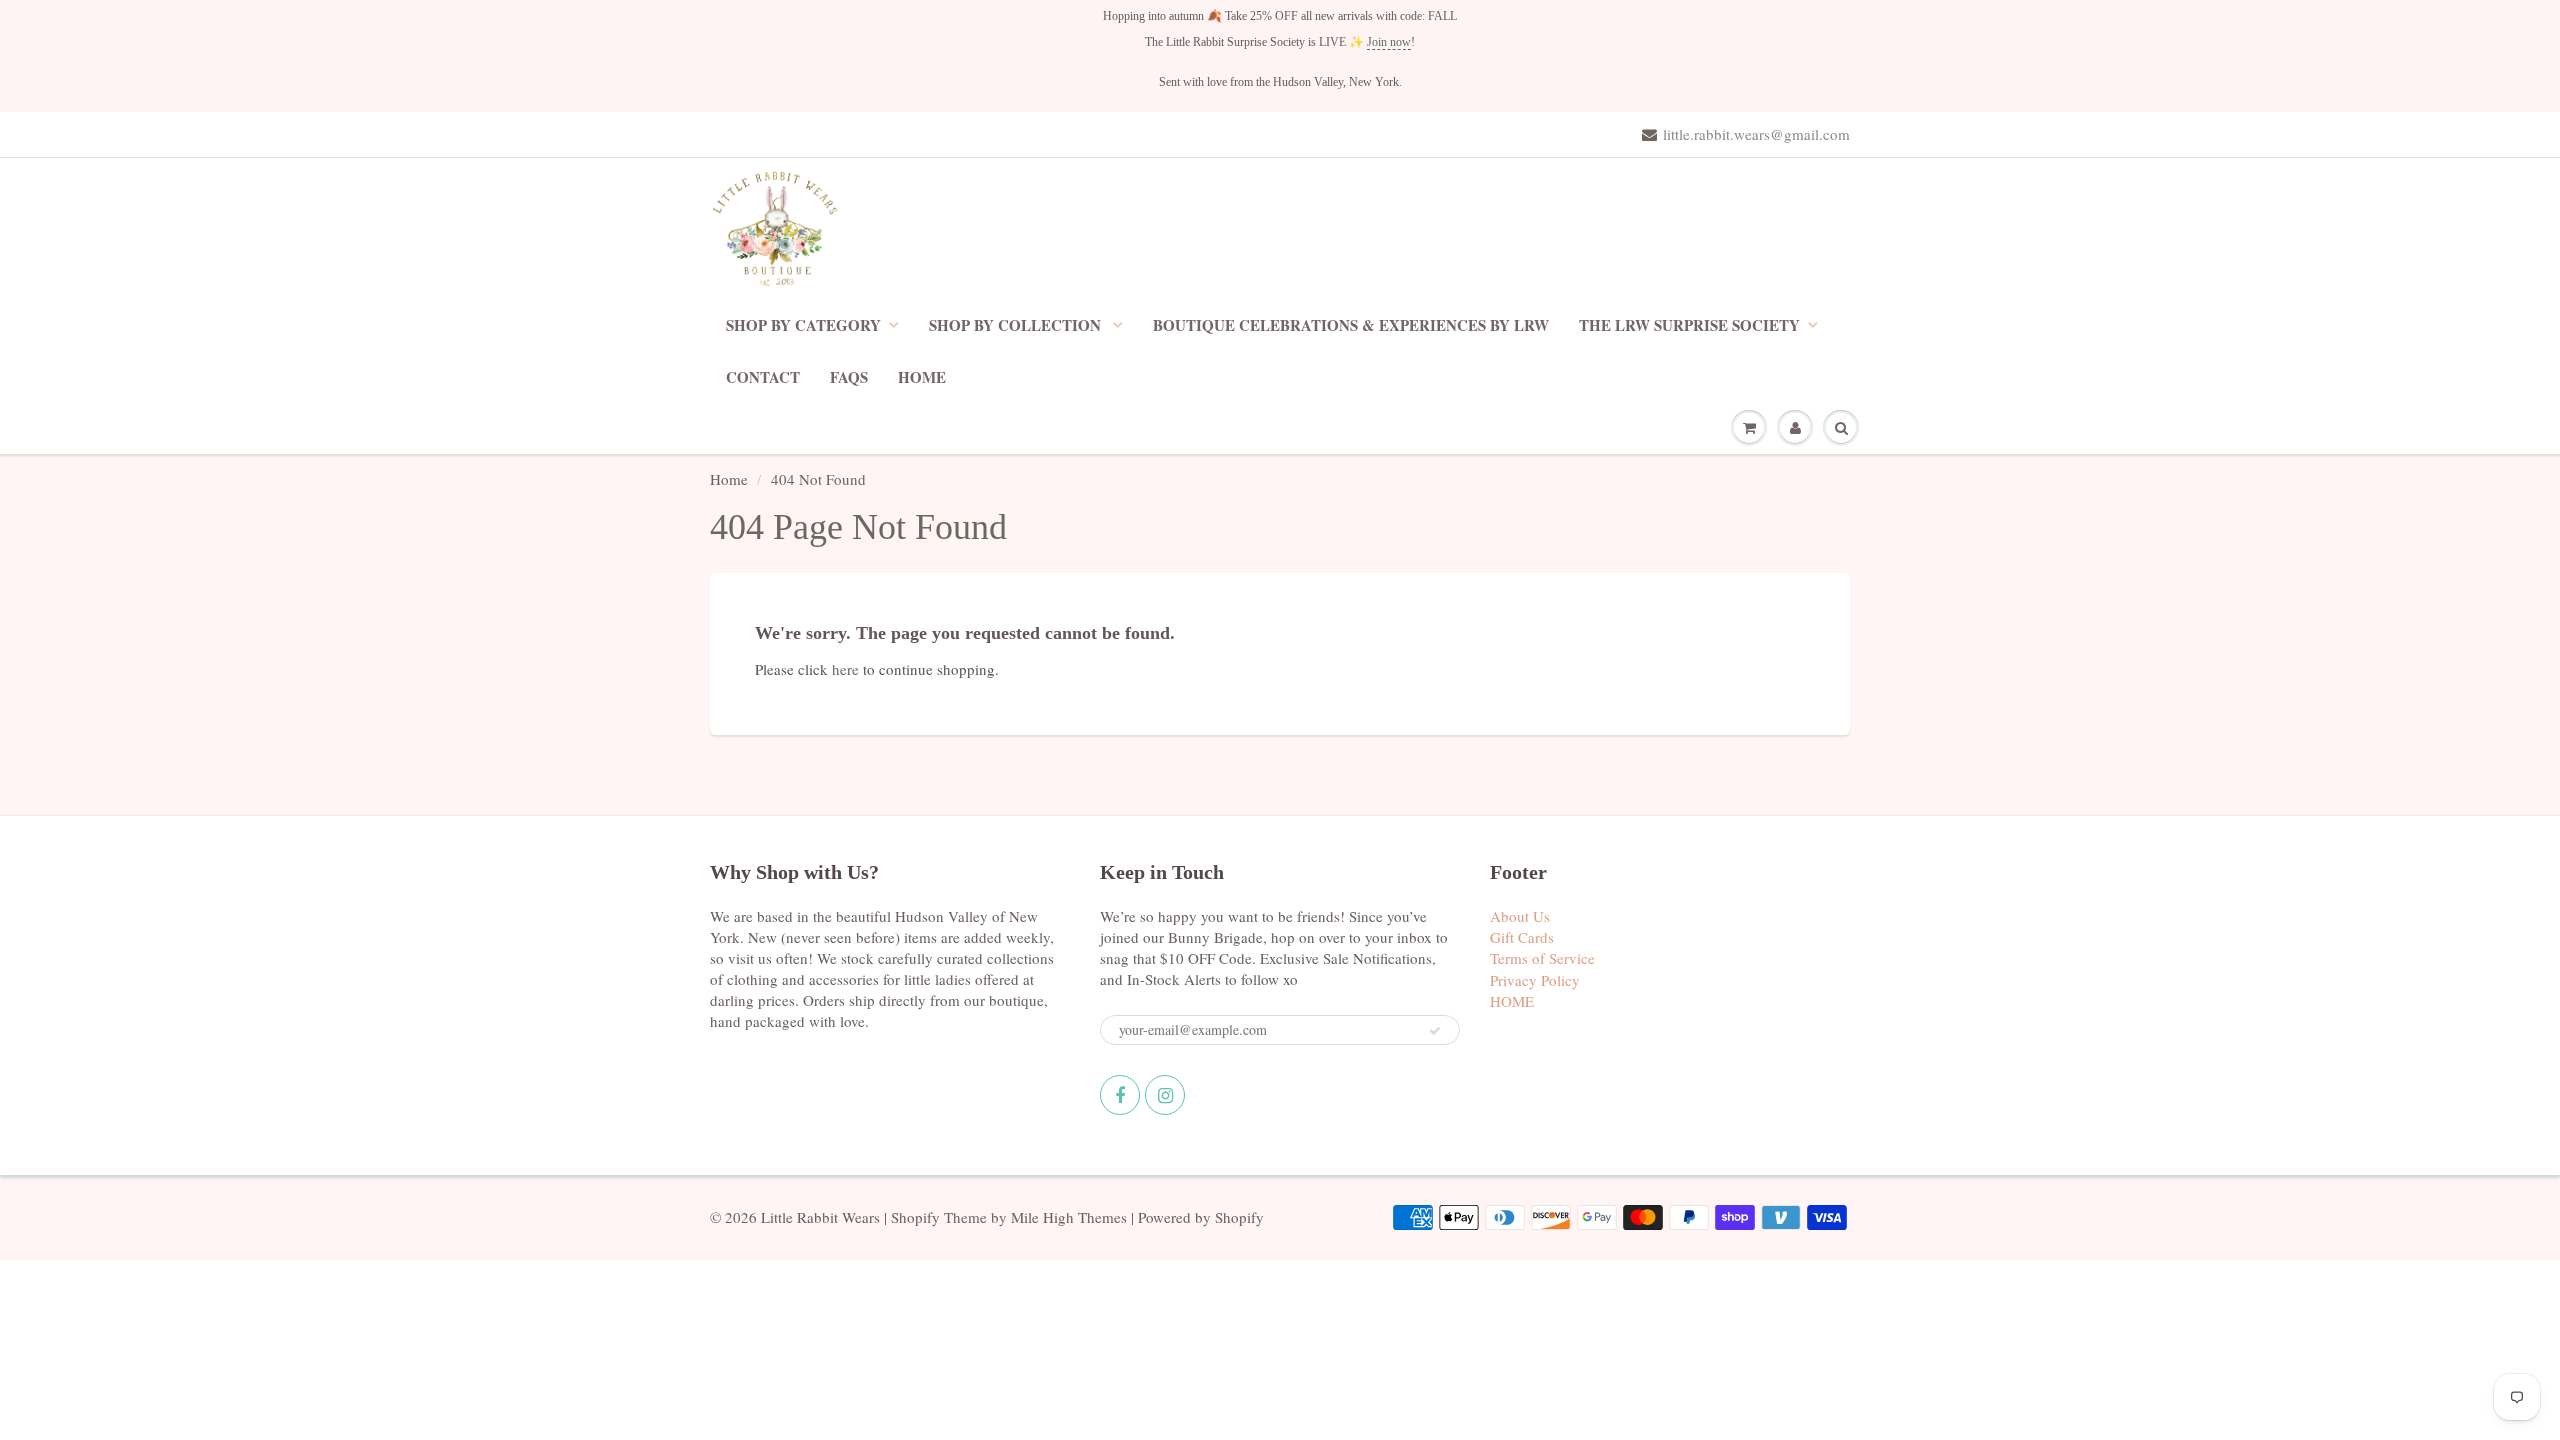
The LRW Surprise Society (1689, 325)
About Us (1520, 916)
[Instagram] (1165, 1095)
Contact (763, 377)
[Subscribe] (1435, 1031)
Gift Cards (1522, 937)
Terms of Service (1542, 958)
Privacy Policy (1535, 980)
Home (729, 479)
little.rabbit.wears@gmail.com (1756, 134)
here (845, 669)
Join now (1389, 42)
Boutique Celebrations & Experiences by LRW (1351, 325)
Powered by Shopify (1201, 1217)
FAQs (849, 377)
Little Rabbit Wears (820, 1217)
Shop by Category (803, 325)
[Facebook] (1120, 1095)
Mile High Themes (1069, 1217)
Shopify (915, 1217)
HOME (922, 377)
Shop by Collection (1017, 325)
